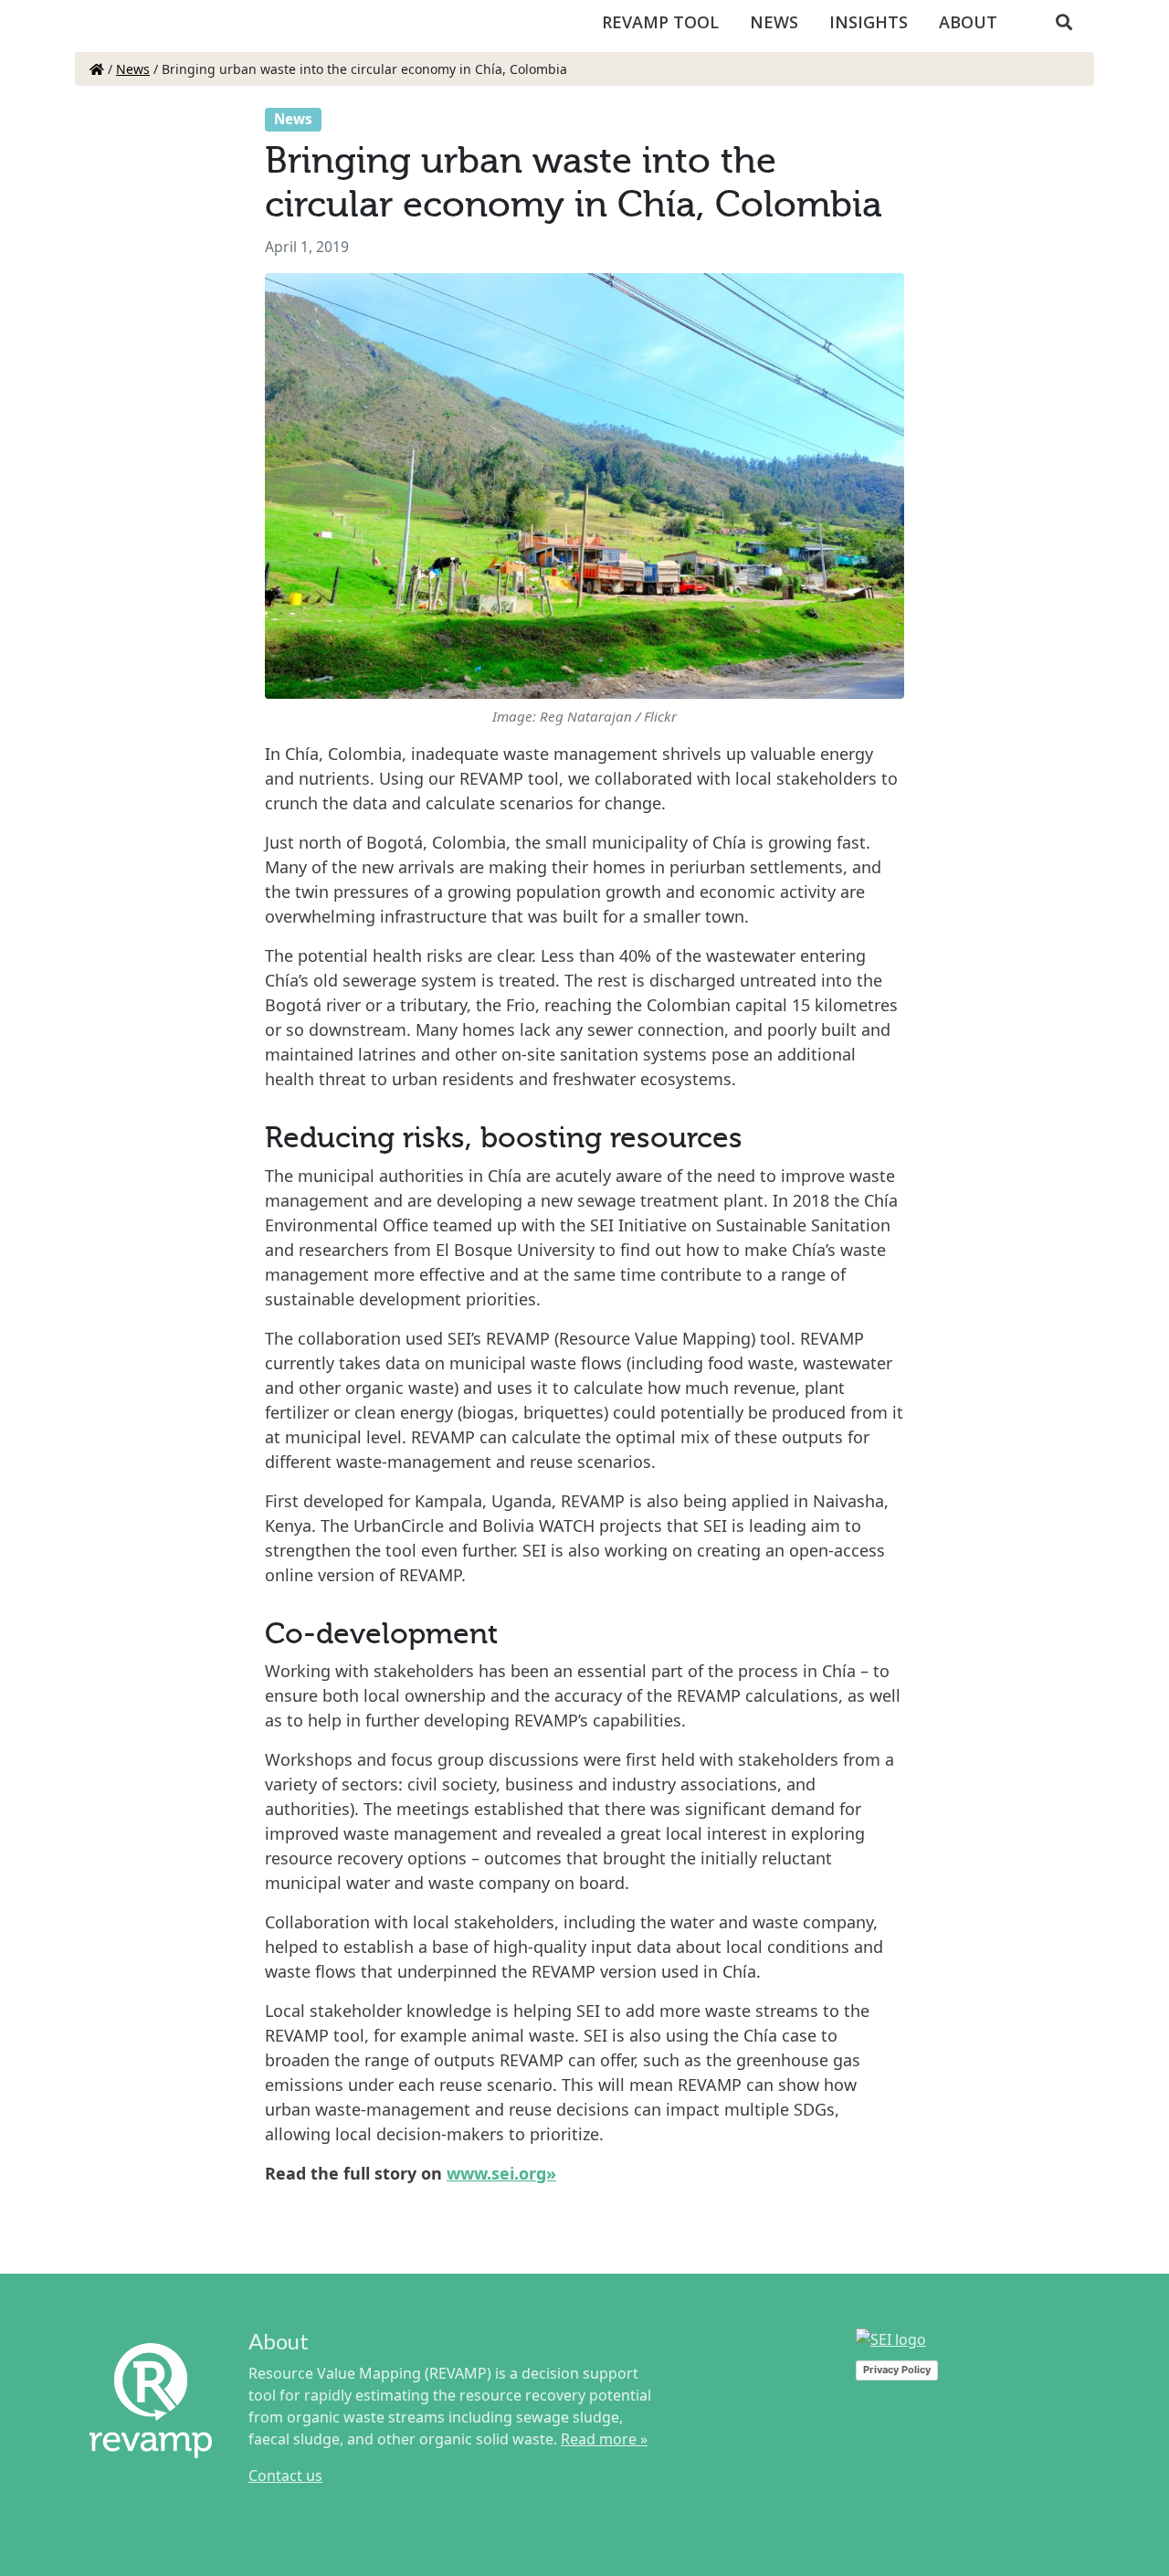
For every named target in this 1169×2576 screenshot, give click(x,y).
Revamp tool (660, 22)
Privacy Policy (897, 2370)
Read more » (604, 2439)
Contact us (285, 2476)
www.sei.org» (501, 2173)
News (774, 22)
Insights (869, 22)
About (968, 22)
